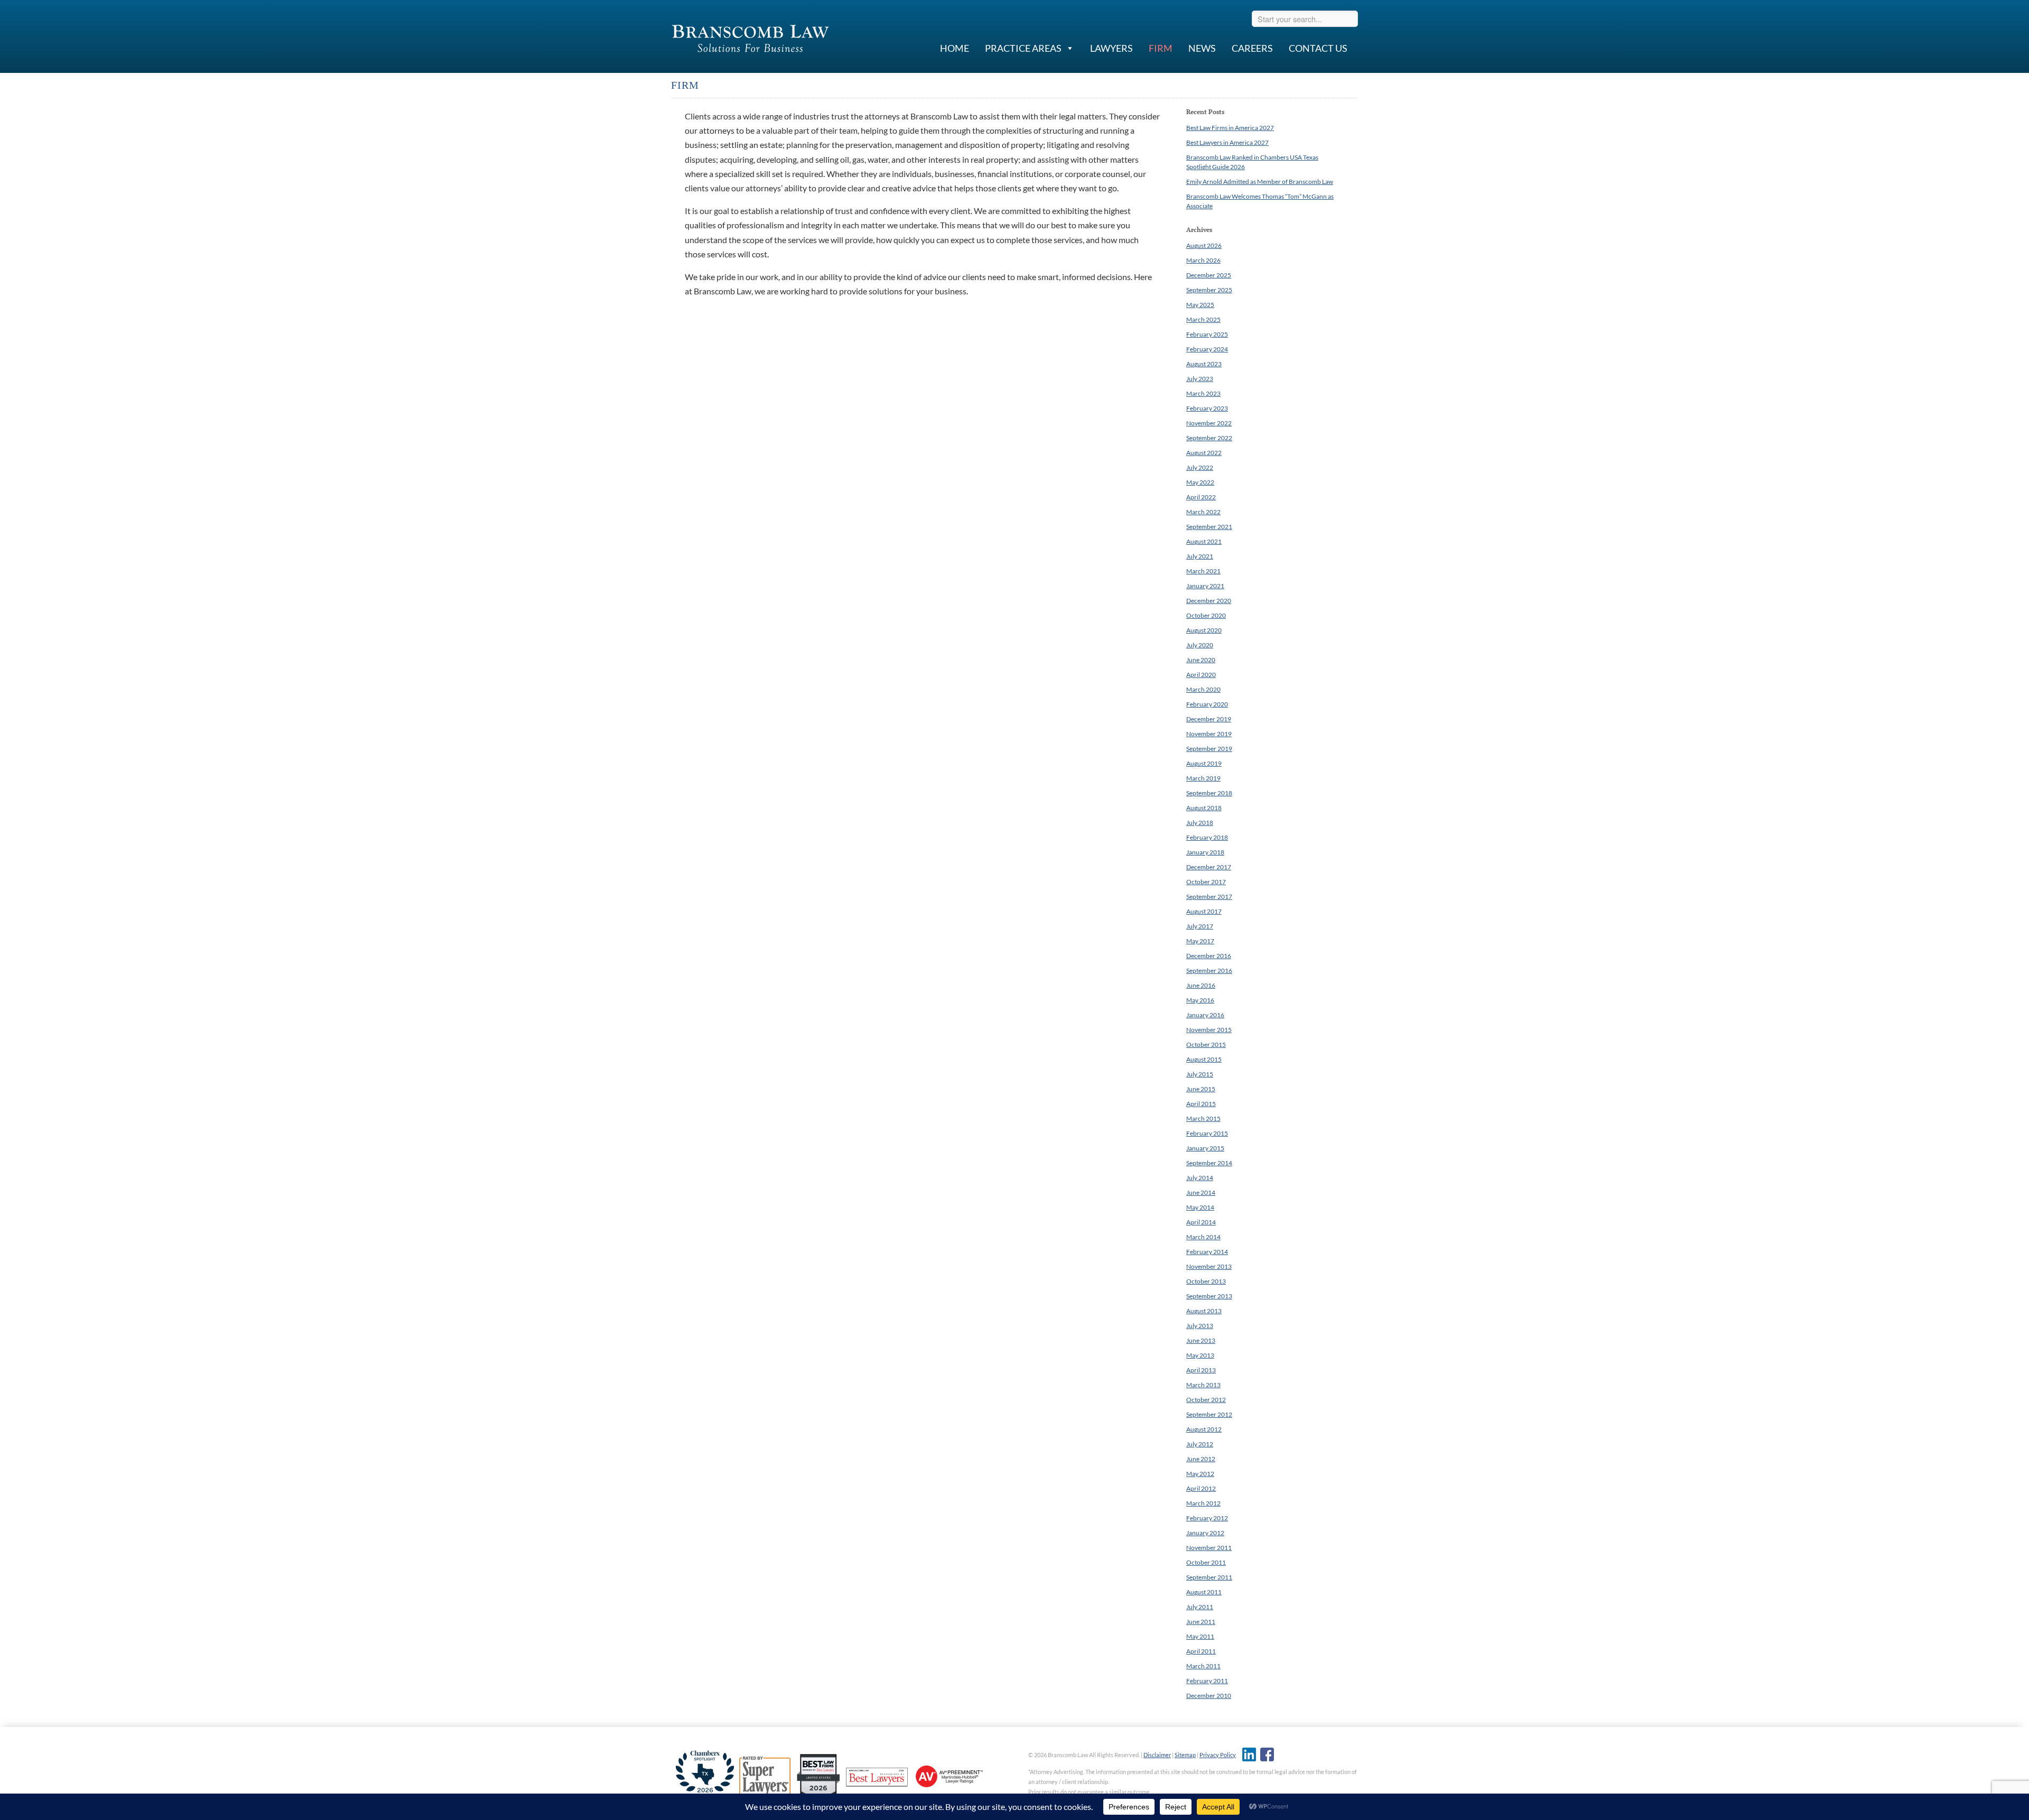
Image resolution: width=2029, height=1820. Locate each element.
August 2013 (1204, 1311)
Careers (1252, 48)
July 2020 (1200, 645)
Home (955, 48)
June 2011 (1201, 1622)
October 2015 (1206, 1044)
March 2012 (1203, 1503)
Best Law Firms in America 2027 (1230, 128)
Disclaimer (1157, 1755)
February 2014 (1207, 1252)
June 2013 (1201, 1340)
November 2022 (1209, 423)
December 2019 (1209, 719)
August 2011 (1204, 1592)
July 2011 (1200, 1607)
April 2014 (1201, 1222)
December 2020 (1209, 601)
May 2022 (1200, 482)
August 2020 (1204, 630)
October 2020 (1206, 615)
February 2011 (1207, 1681)
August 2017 (1204, 911)
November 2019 (1209, 734)
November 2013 (1209, 1266)
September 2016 (1209, 971)
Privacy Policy (1218, 1755)
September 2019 (1209, 749)
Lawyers (1111, 48)
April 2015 (1201, 1104)
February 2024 (1207, 349)
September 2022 (1209, 438)
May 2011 (1200, 1636)
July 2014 (1200, 1178)
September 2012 (1209, 1414)
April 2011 (1201, 1651)
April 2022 (1201, 497)
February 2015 (1207, 1133)
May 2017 (1200, 941)
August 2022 (1204, 453)
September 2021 (1209, 527)
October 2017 (1206, 882)
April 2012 (1201, 1488)
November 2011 (1209, 1548)
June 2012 (1201, 1459)
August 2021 (1204, 541)
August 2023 (1204, 364)
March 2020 (1203, 689)
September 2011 (1209, 1577)
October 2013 (1206, 1281)
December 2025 (1209, 275)
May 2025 (1200, 305)
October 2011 (1206, 1562)
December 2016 (1209, 956)
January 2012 (1205, 1533)
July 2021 (1200, 556)
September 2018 (1209, 793)
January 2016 (1205, 1015)
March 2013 (1203, 1385)
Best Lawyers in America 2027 (1227, 142)
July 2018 (1200, 823)
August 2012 (1204, 1429)
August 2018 (1204, 808)
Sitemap (1185, 1755)
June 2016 (1201, 985)
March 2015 (1203, 1118)
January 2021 (1205, 586)
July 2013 (1200, 1326)
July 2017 (1200, 926)
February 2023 (1207, 408)
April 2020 (1201, 675)
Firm (1161, 48)
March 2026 (1203, 260)
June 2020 (1201, 660)
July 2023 (1200, 379)
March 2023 (1203, 393)
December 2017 (1209, 867)
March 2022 (1203, 512)
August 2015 (1204, 1059)
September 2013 (1209, 1296)
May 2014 (1200, 1207)
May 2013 (1200, 1355)
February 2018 (1207, 837)
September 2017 (1209, 897)
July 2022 (1200, 467)
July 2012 (1200, 1444)
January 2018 (1205, 852)
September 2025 (1209, 290)
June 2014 (1201, 1192)
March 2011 (1203, 1666)
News (1202, 48)
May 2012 (1200, 1474)
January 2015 (1205, 1148)
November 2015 (1209, 1030)
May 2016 (1200, 1000)
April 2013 (1201, 1370)
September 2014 (1209, 1163)
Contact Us (1318, 48)
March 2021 (1203, 571)
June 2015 (1201, 1089)
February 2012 (1207, 1518)
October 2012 (1206, 1400)
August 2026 (1204, 245)
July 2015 (1200, 1074)
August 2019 (1204, 763)
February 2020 (1207, 704)
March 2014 (1203, 1237)
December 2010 (1209, 1696)
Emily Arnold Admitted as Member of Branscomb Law (1260, 182)
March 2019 (1203, 778)
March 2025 (1203, 319)
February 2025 (1207, 334)
